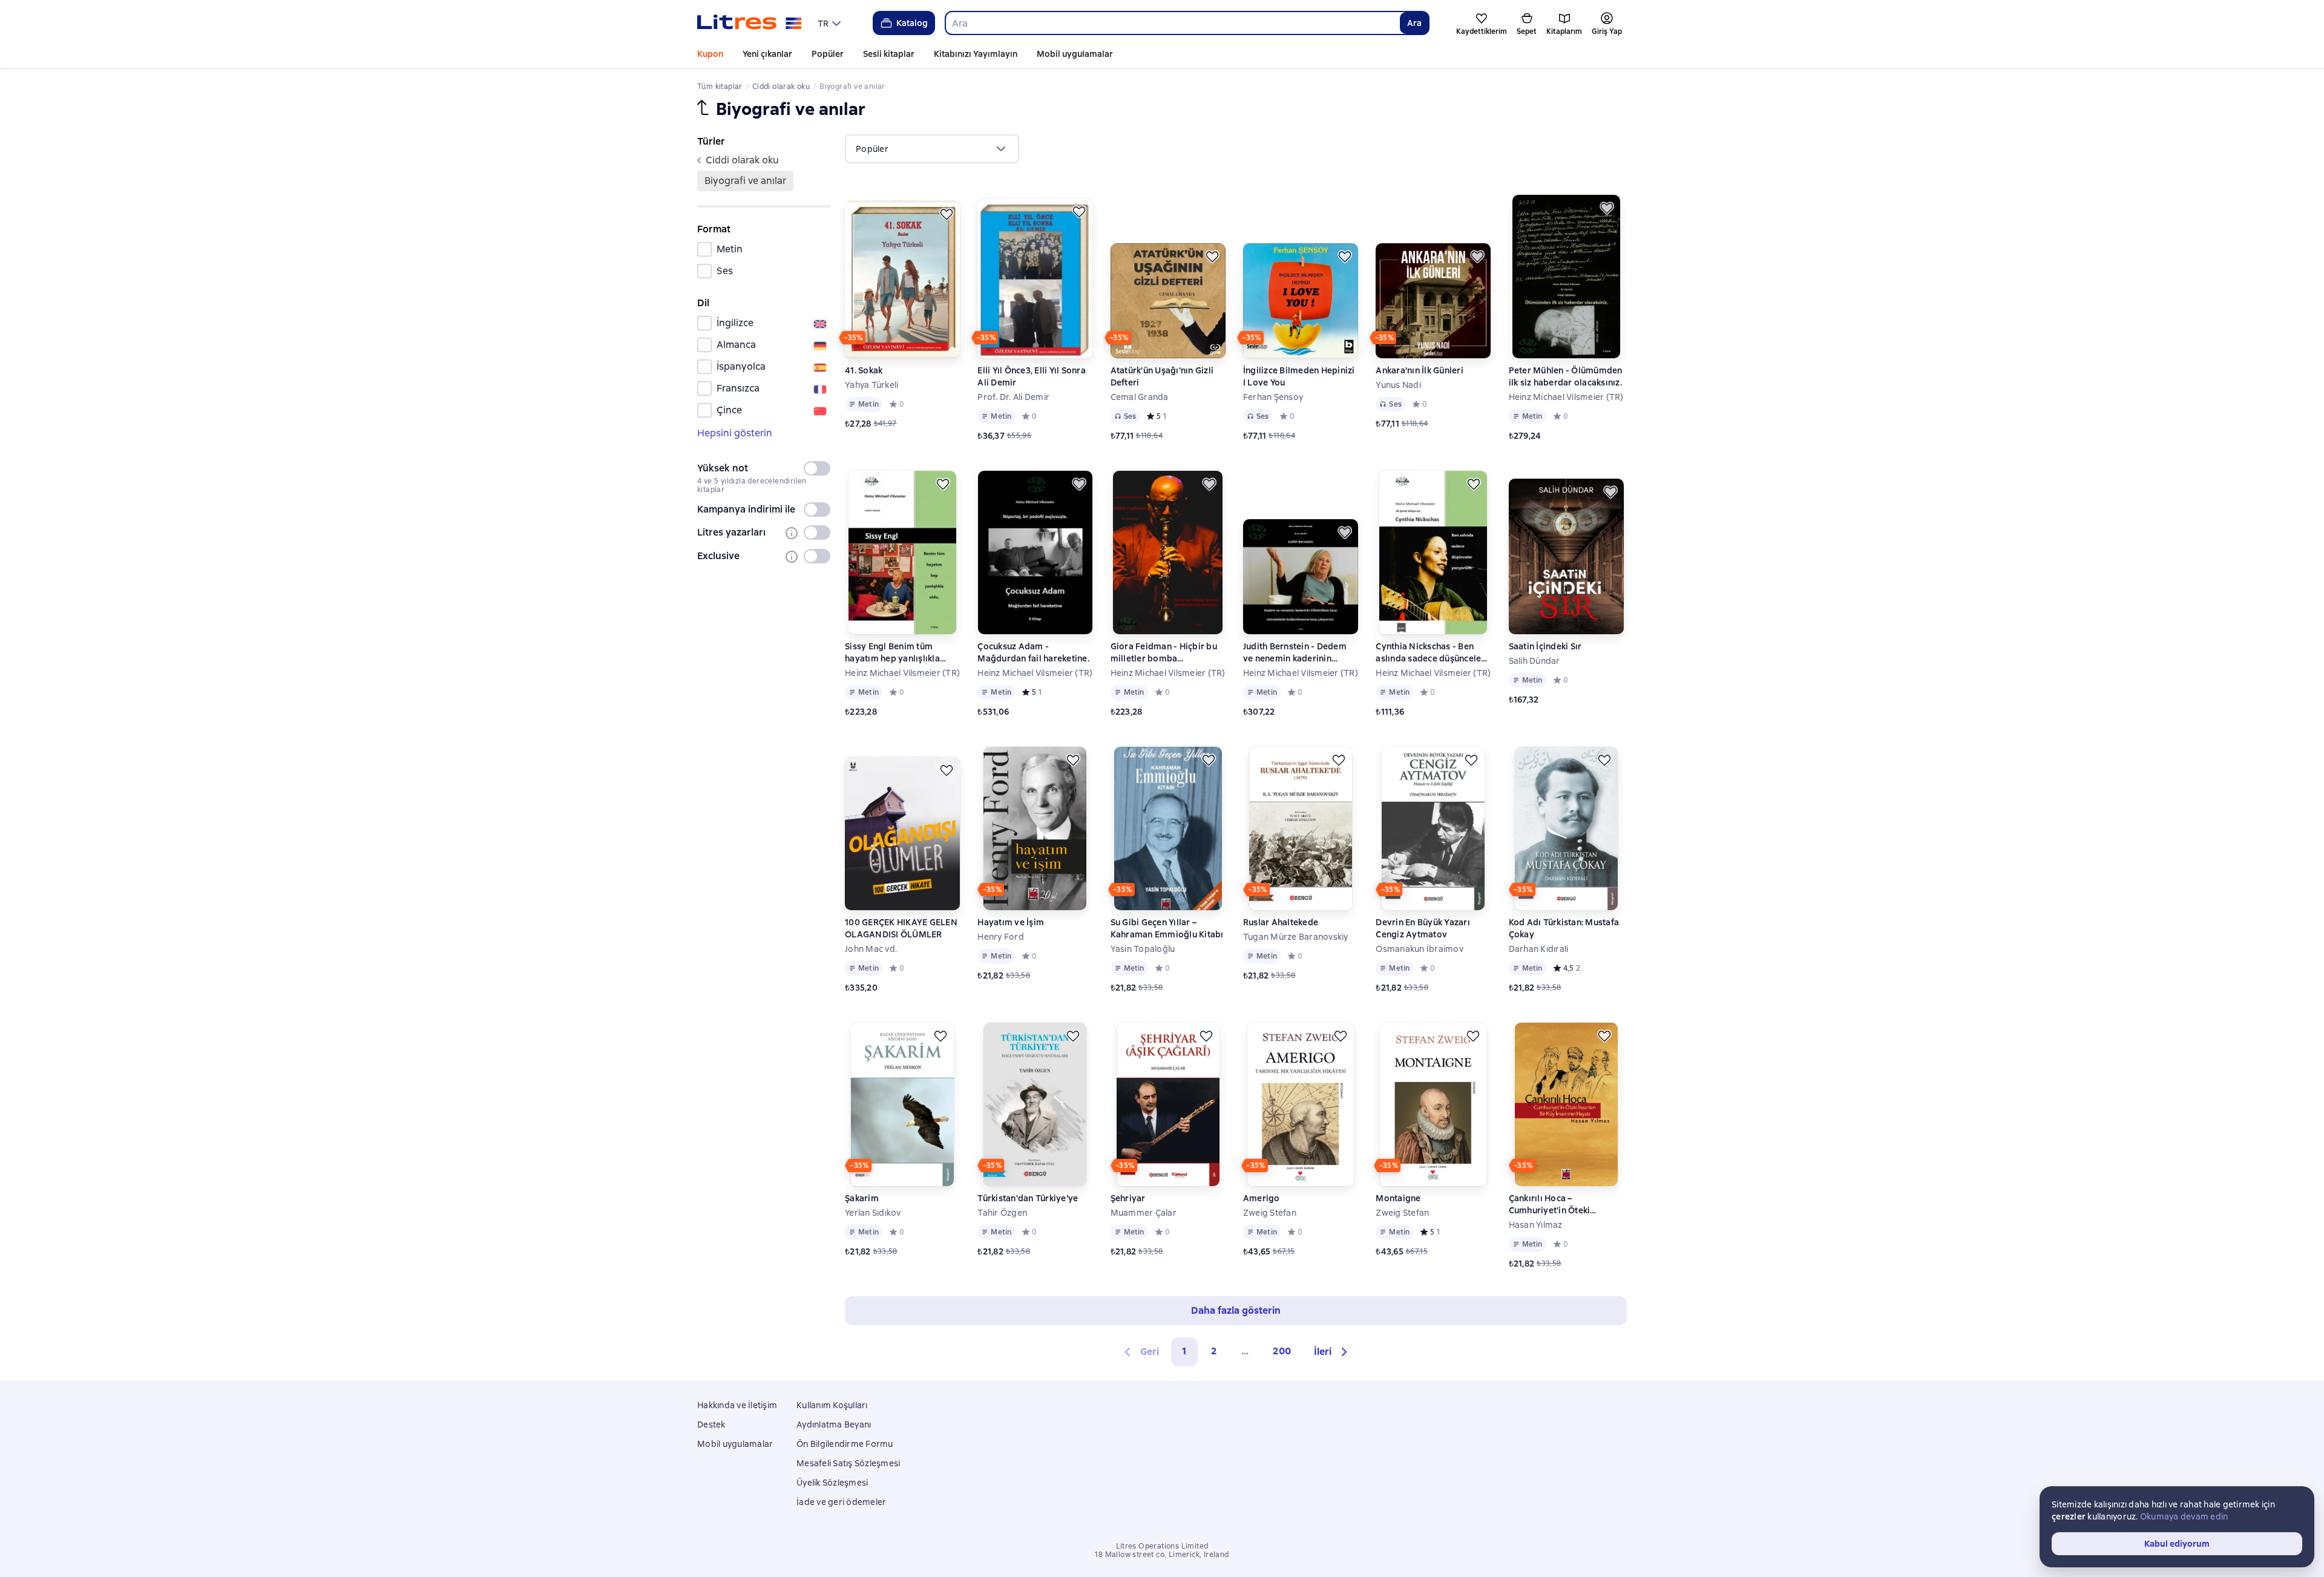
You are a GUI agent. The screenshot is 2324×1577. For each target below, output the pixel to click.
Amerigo (1262, 1198)
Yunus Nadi (1398, 385)
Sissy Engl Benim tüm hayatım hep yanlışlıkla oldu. (892, 653)
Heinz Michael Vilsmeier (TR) (1566, 397)
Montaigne (1398, 1198)
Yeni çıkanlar (767, 54)
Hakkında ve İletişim (737, 1405)
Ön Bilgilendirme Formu (845, 1444)
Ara (1414, 23)
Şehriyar (1128, 1198)
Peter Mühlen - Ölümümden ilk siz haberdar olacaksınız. (1566, 376)
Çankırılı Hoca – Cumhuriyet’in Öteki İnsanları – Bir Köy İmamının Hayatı (1566, 1205)
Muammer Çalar (1144, 1213)
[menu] (831, 23)
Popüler (828, 54)
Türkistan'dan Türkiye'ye (1028, 1198)
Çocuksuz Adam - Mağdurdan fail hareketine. (1033, 652)
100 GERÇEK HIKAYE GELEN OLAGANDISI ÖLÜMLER (901, 928)
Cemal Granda (1140, 397)
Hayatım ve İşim (1011, 922)
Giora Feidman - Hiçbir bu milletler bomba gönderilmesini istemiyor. (1164, 653)
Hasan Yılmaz (1536, 1225)
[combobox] (1172, 23)
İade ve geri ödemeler (841, 1502)
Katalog (912, 23)
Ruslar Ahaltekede (1281, 922)
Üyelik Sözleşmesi (832, 1483)
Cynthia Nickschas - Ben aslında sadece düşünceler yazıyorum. (1430, 653)
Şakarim (862, 1198)
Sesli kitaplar (889, 54)
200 (1282, 1351)
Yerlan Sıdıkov (873, 1213)
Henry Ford (1001, 937)
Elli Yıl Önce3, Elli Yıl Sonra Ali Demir (1032, 376)
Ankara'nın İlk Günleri (1420, 370)
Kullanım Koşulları (832, 1405)
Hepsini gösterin (735, 433)
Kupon (710, 54)
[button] (1332, 1352)
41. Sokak (864, 370)
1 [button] (1184, 1351)
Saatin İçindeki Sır (1545, 646)
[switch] (817, 468)
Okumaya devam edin (2184, 1516)
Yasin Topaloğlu (1143, 949)
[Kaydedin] (947, 214)
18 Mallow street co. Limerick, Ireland (1162, 1555)
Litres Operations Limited (1162, 1546)
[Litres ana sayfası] (750, 23)
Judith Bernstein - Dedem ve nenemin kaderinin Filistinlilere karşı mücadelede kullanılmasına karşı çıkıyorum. (1299, 653)
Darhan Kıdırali (1539, 949)
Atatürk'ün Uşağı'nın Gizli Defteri (1162, 376)
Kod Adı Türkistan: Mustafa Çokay (1564, 928)
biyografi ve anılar (745, 181)
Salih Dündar (1535, 661)
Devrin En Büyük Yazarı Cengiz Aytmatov (1423, 928)
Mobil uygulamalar (1075, 54)
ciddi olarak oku (742, 160)
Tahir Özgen (1002, 1213)
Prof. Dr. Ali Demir (1013, 397)
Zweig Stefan (1270, 1213)
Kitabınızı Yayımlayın (976, 54)
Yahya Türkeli (871, 385)
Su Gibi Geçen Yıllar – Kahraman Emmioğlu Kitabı (1167, 928)
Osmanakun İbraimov (1420, 949)
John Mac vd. (871, 949)
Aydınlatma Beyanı (834, 1425)
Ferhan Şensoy (1273, 397)
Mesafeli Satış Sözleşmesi (848, 1463)
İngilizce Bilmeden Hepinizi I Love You (1299, 376)
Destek (711, 1425)
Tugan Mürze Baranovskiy (1296, 937)
